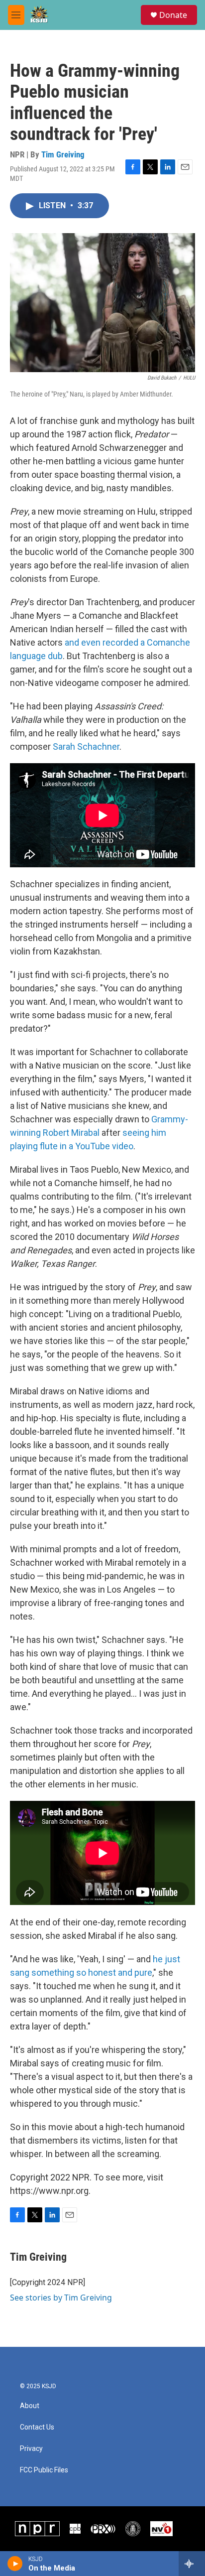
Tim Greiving (63, 154)
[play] (15, 2564)
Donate (173, 15)
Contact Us (37, 2427)
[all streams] (192, 2564)
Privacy (31, 2449)
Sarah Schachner (86, 746)
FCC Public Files (44, 2470)
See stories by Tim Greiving (61, 2298)
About (30, 2406)
